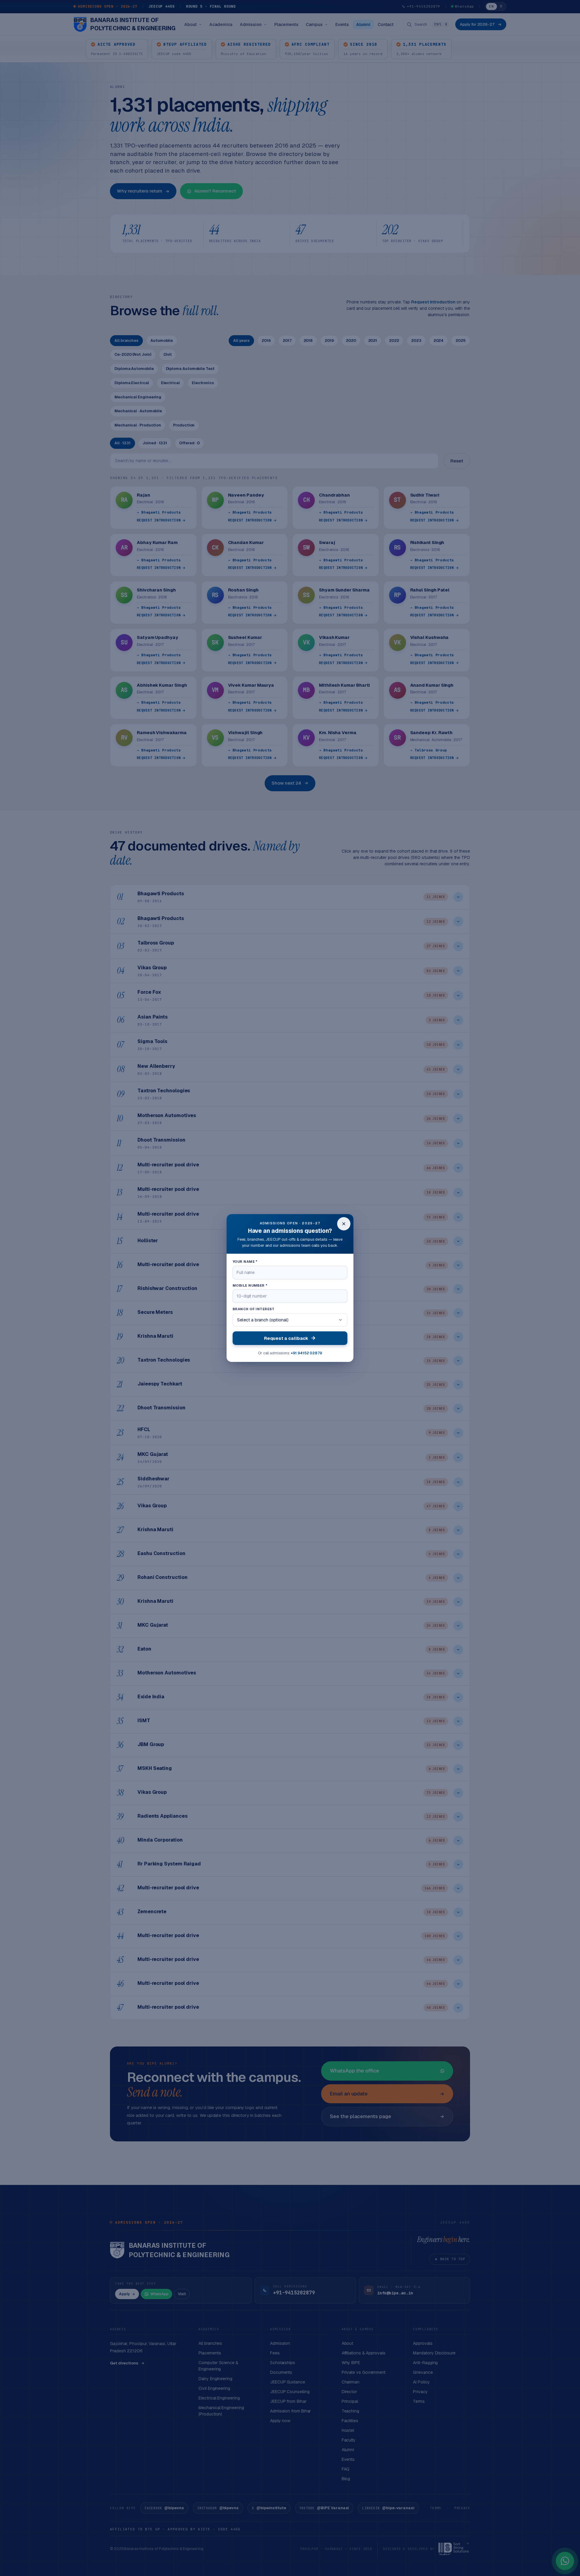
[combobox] (290, 1320)
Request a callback (286, 1338)
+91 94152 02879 (306, 1353)
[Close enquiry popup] (344, 1224)
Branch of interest (254, 1309)
